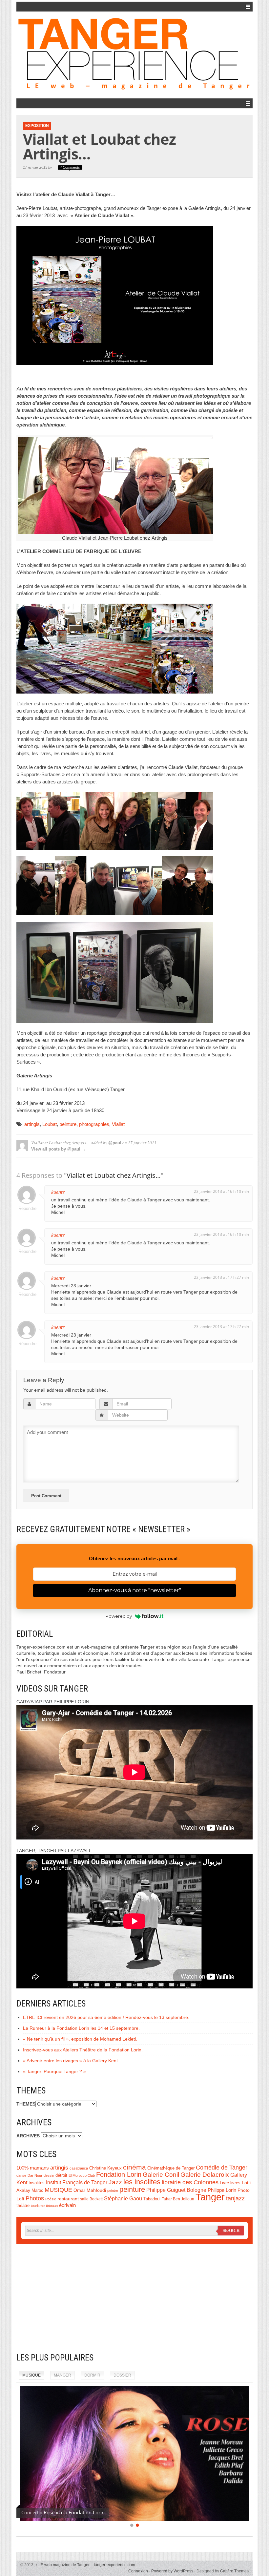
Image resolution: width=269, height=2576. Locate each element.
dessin (49, 2175)
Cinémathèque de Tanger (171, 2168)
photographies (94, 1124)
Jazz (115, 2182)
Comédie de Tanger (222, 2168)
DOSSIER (122, 2375)
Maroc (37, 2191)
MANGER (62, 2375)
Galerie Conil (161, 2175)
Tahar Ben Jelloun (178, 2199)
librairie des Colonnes (190, 2182)
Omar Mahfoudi (90, 2190)
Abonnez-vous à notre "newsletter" (135, 1590)
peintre (113, 2191)
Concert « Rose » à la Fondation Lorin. (64, 2512)
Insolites (37, 2183)
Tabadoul (152, 2199)
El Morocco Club (82, 2175)
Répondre (27, 1208)
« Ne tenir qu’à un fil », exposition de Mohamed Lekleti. (80, 2039)
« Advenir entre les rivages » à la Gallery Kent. (71, 2061)
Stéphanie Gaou (123, 2199)
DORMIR (92, 2375)
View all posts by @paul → (59, 1149)
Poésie (51, 2199)
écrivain (67, 2205)
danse (21, 2175)
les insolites (142, 2182)
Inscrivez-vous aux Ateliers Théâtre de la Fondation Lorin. (83, 2050)
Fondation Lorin (119, 2174)
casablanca (79, 2168)
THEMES (26, 2104)
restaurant (68, 2199)
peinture (68, 1124)
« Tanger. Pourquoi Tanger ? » (54, 2071)
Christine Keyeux (105, 2168)
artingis (32, 1124)
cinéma (134, 2167)
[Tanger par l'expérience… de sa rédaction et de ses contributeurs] (134, 54)
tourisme (38, 2206)
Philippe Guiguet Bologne (176, 2190)
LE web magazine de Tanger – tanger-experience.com (85, 2565)
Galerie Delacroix (205, 2175)
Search (231, 2231)
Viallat (118, 1124)
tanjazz (235, 2198)
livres (235, 2183)
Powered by (119, 1616)
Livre (224, 2183)
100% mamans (33, 2168)
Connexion (138, 2571)
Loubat (50, 1124)
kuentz (58, 1192)
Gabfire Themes (234, 2571)
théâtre (23, 2205)
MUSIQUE (58, 2190)
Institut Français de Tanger (77, 2182)
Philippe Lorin (222, 2190)
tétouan (52, 2206)
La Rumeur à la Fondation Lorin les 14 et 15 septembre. (81, 2028)
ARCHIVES (28, 2136)
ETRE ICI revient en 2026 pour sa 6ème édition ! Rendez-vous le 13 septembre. (106, 2017)
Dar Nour (35, 2175)
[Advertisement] (134, 2298)
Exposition (37, 126)
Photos (35, 2198)
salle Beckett (91, 2199)
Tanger (210, 2197)
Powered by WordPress (172, 2571)
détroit (61, 2175)
